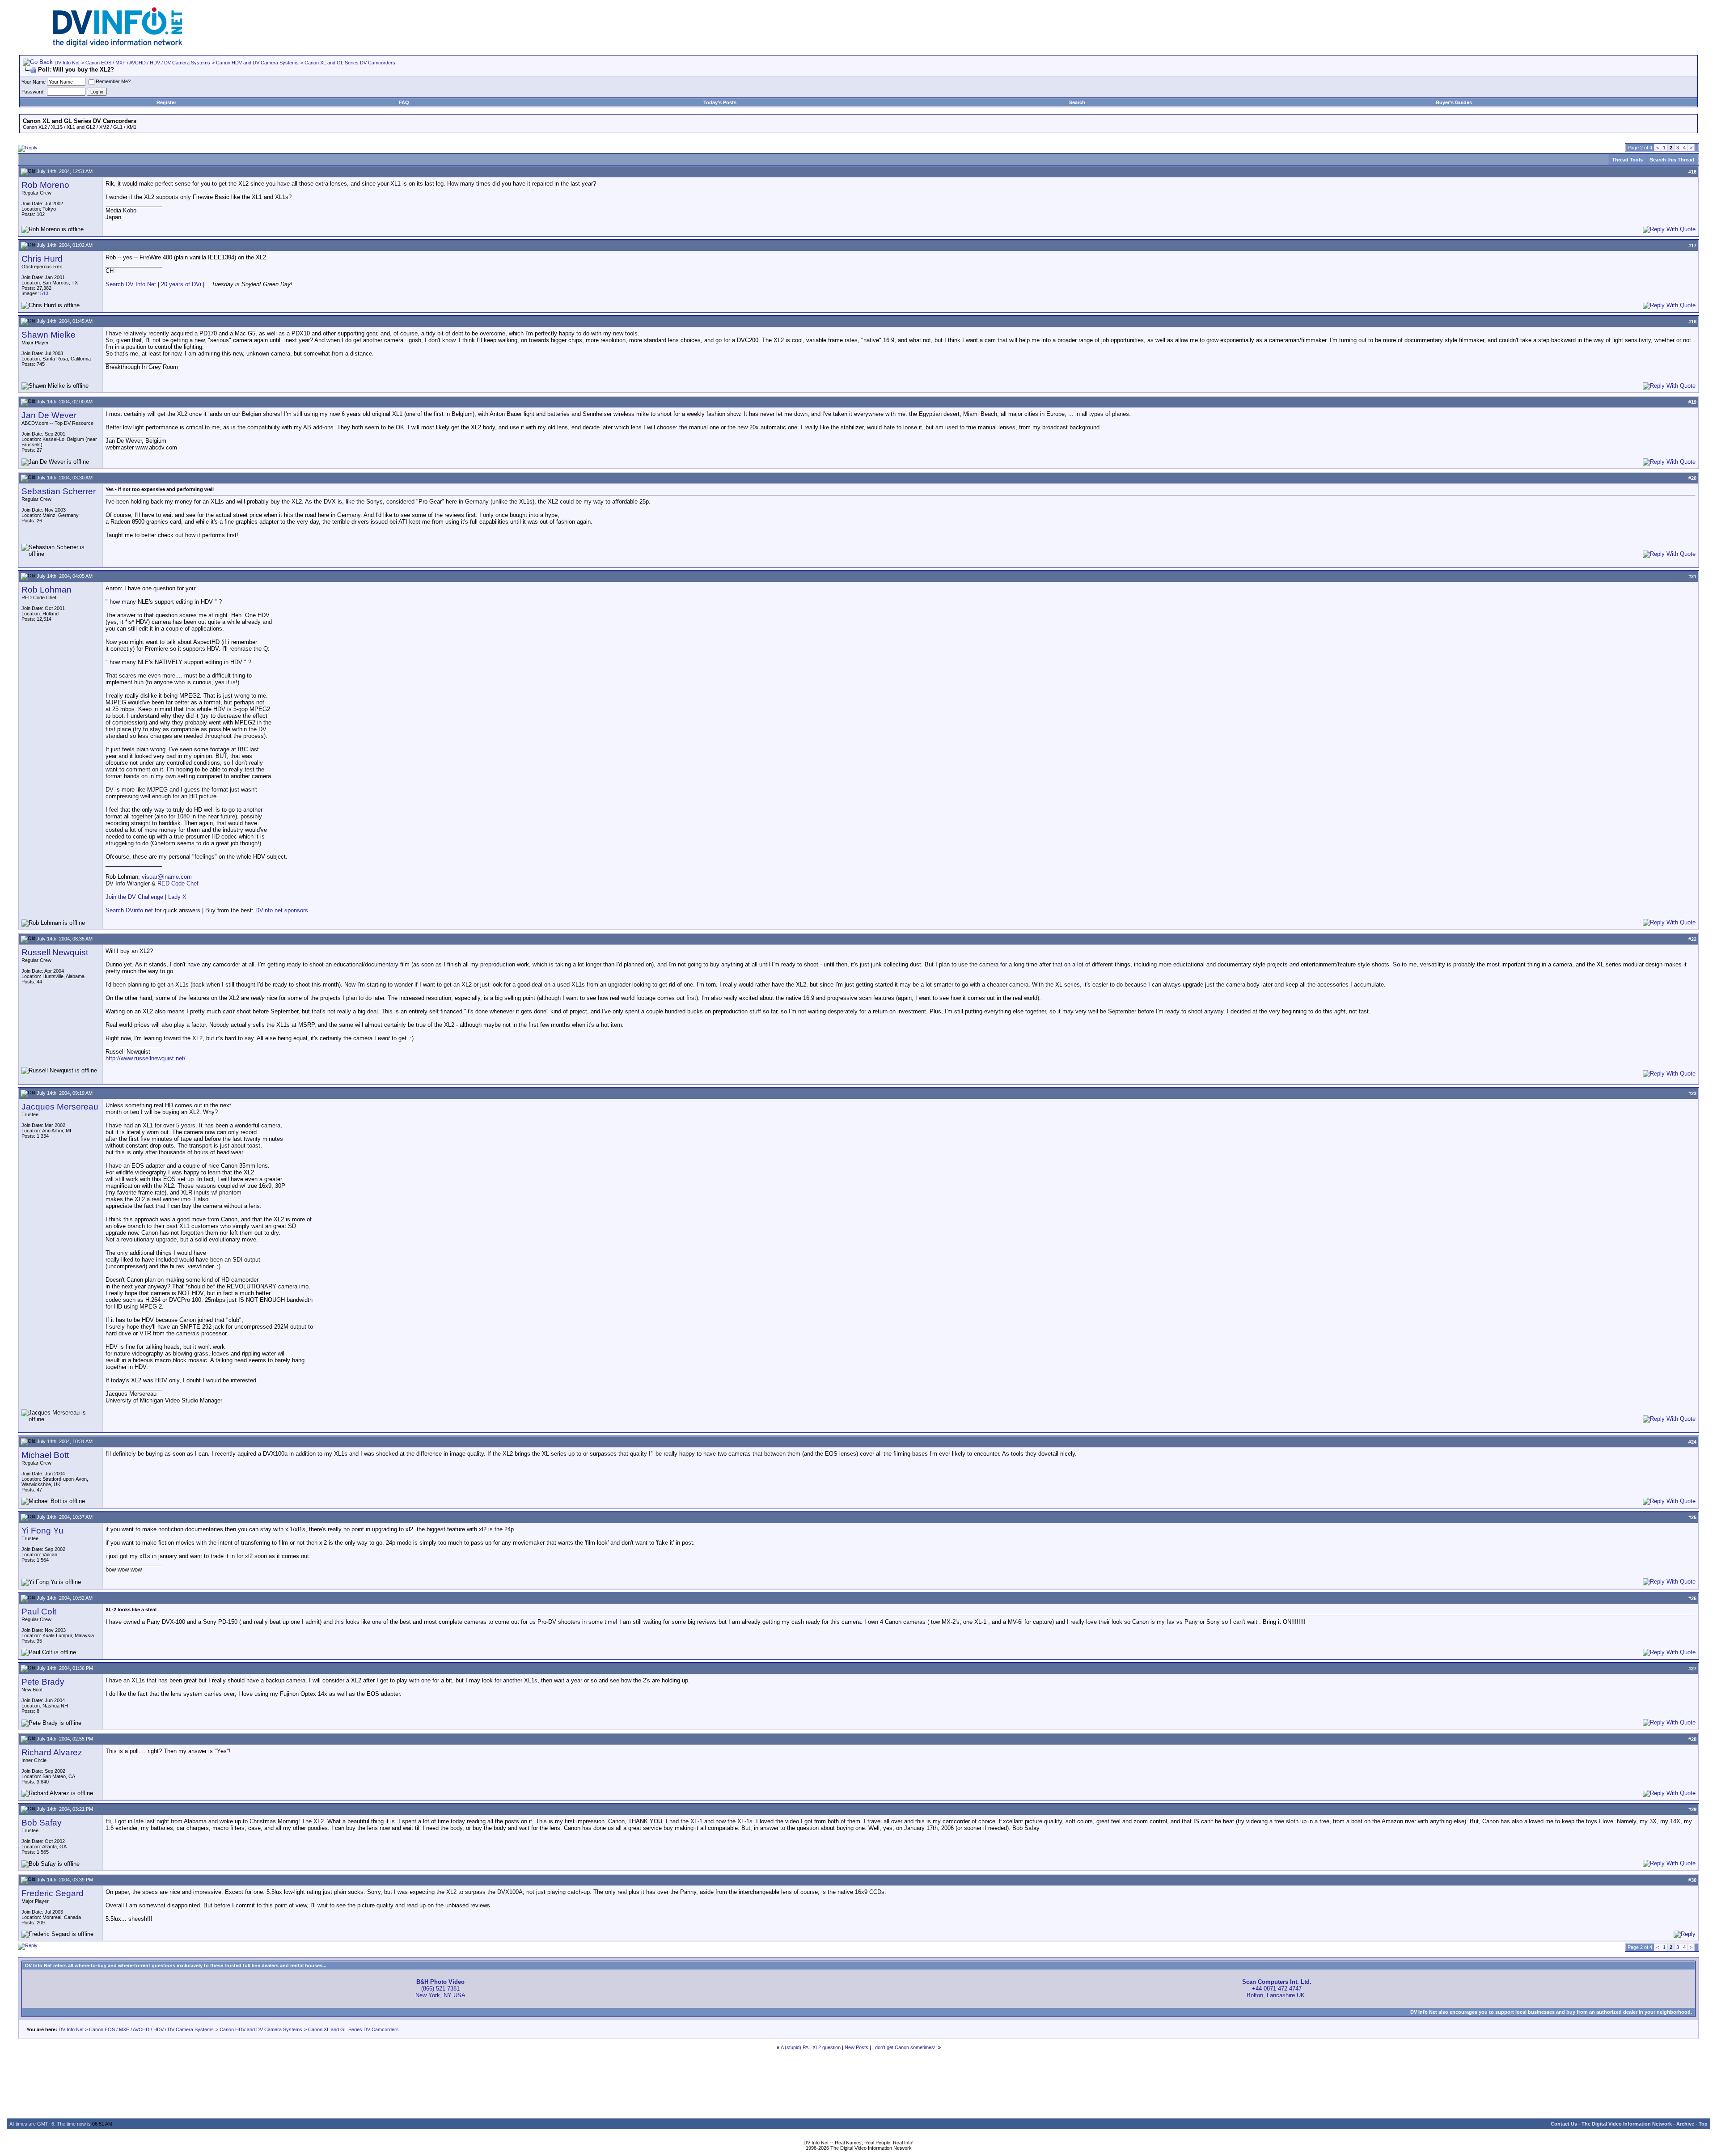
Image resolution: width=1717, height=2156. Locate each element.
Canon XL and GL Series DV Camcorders (350, 63)
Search (1077, 102)
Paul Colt (39, 1612)
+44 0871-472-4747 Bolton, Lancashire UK (1277, 1989)
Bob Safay (42, 1823)
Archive (1685, 2124)
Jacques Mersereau (60, 1107)
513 (44, 293)
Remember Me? (113, 81)
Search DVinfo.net (129, 910)
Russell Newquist (55, 952)
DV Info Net (67, 63)
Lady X (177, 897)
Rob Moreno (45, 185)
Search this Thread (1672, 160)
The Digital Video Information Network (1627, 2124)
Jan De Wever (49, 415)
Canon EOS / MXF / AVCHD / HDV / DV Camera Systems (148, 63)
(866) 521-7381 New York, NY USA (440, 1989)
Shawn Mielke (49, 335)
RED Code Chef (178, 883)
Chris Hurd (42, 259)
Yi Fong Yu (42, 1531)
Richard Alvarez (52, 1752)
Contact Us (1564, 2124)
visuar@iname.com (167, 877)
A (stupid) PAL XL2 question (811, 2047)
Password (32, 92)
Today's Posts (720, 102)
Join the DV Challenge (134, 897)
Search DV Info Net (131, 284)
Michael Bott (45, 1455)
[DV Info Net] (118, 45)
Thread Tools (1627, 160)
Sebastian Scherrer (59, 491)
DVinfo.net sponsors (282, 910)
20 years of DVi (182, 284)
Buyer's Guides (1454, 102)
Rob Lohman (47, 590)
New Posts (856, 2047)
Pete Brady (43, 1682)
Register (166, 102)
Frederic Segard (53, 1893)
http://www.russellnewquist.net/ (146, 1058)
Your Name (34, 82)
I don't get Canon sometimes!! (905, 2047)
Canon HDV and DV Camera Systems (257, 63)
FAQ (404, 102)
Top (1703, 2124)
